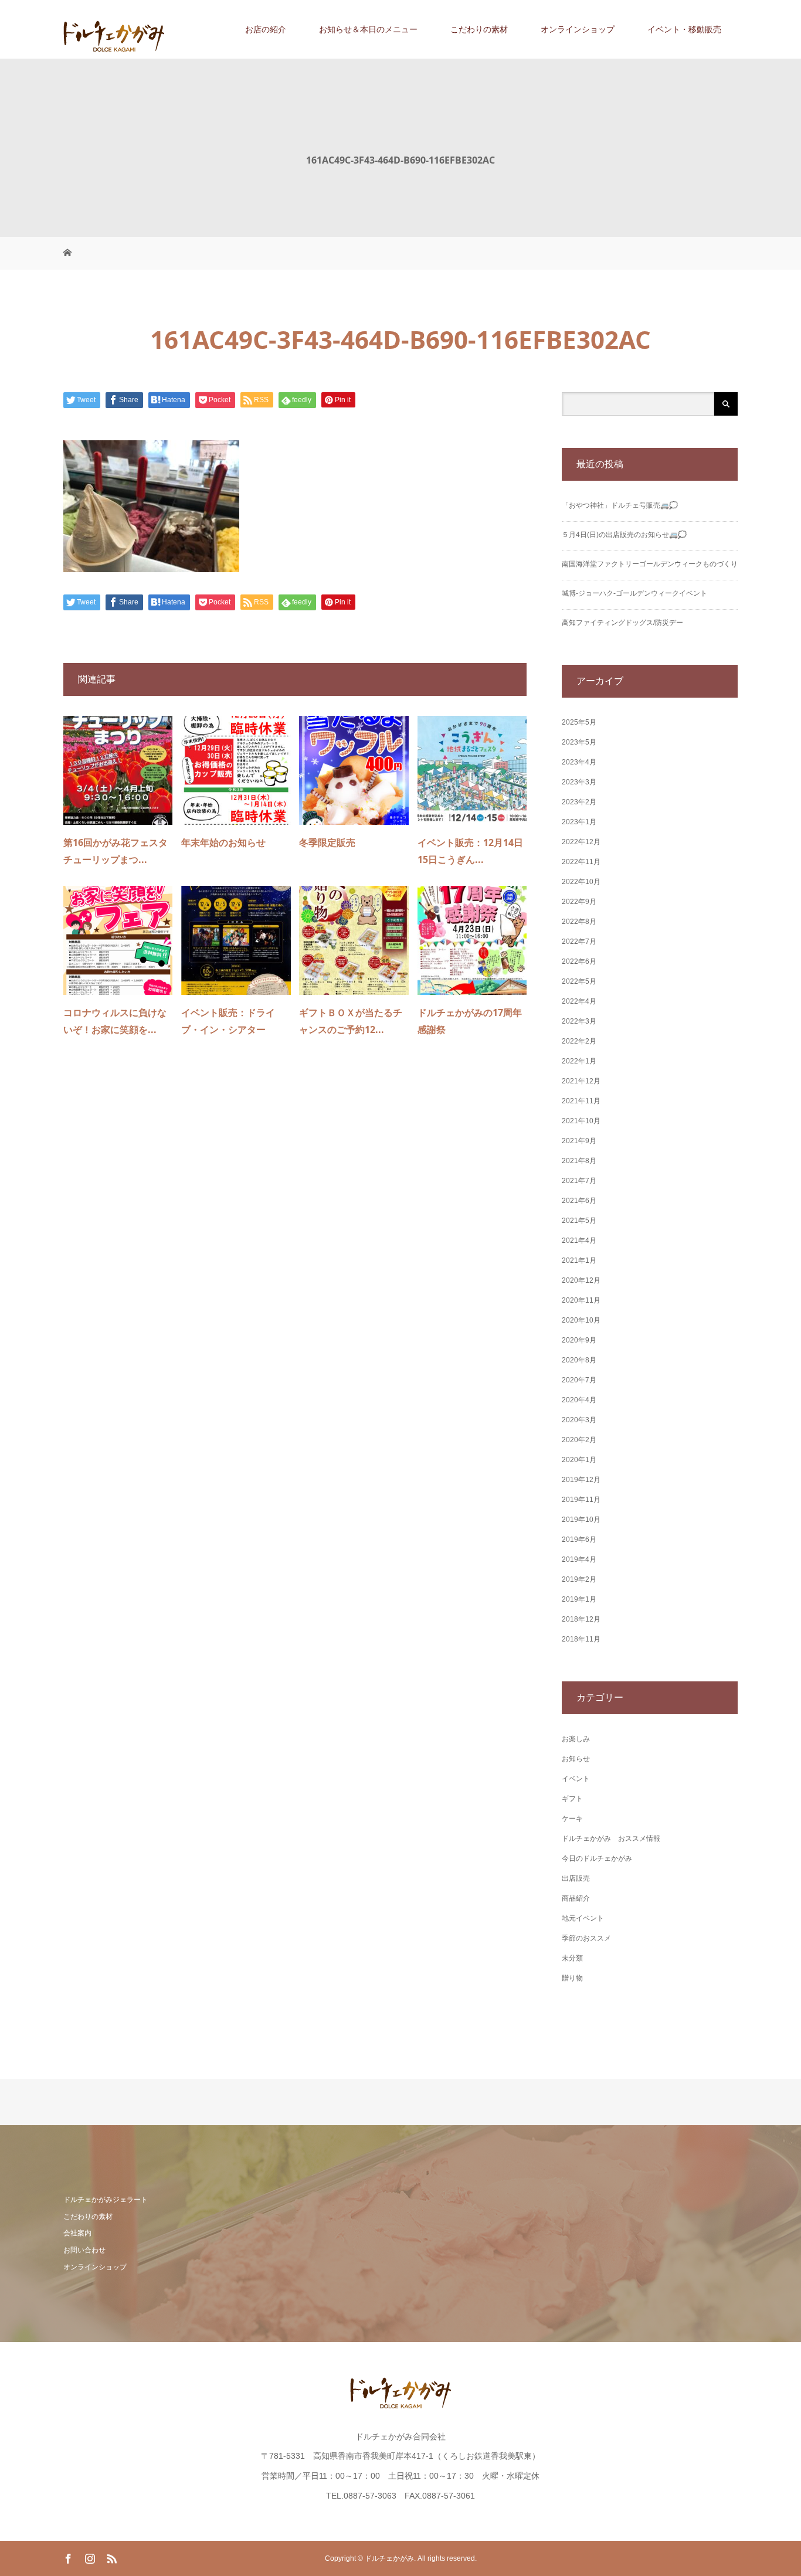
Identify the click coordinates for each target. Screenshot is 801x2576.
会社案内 (77, 2233)
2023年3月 (579, 782)
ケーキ (572, 1819)
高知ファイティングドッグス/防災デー (622, 623)
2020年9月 (579, 1340)
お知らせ (576, 1759)
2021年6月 (579, 1201)
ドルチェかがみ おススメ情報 (611, 1838)
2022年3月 (579, 1021)
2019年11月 (581, 1500)
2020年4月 (579, 1400)
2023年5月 (579, 742)
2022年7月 (579, 942)
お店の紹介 (266, 29)
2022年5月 (579, 981)
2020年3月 (579, 1420)
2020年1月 (579, 1460)
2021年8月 (579, 1161)
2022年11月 (581, 862)
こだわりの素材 (479, 29)
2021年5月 (579, 1221)
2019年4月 (579, 1559)
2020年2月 (579, 1440)
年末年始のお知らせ (223, 842)
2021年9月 (579, 1141)
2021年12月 (581, 1081)
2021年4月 (579, 1241)
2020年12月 (581, 1280)
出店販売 (576, 1878)
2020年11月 (581, 1300)
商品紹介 (576, 1898)
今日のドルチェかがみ (597, 1858)
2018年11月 (581, 1639)
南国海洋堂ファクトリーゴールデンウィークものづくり (650, 564)
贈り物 (572, 1978)
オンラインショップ (578, 29)
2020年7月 (579, 1380)
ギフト (572, 1799)
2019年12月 (581, 1480)
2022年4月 (579, 1001)
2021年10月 (581, 1121)
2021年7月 (579, 1181)
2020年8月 (579, 1360)
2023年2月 (579, 802)
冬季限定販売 (327, 842)
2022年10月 (581, 882)
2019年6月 (579, 1540)
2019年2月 (579, 1579)
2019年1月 (579, 1599)
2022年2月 (579, 1041)
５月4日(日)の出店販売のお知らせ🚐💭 (624, 535)
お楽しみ (576, 1739)
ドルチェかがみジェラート (106, 2200)
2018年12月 (581, 1619)
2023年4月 (579, 762)
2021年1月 (579, 1260)
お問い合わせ (84, 2250)
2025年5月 (579, 722)
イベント (576, 1779)
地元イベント (583, 1918)
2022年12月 (581, 842)
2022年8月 (579, 922)
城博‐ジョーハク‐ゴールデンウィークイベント (634, 593)
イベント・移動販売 (684, 29)
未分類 (572, 1958)
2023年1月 (579, 822)
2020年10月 (581, 1320)
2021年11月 (581, 1101)
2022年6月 (579, 961)
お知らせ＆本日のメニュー (368, 29)
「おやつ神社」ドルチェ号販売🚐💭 (620, 505)
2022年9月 (579, 902)
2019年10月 (581, 1520)
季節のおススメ (586, 1938)
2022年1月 (579, 1061)
